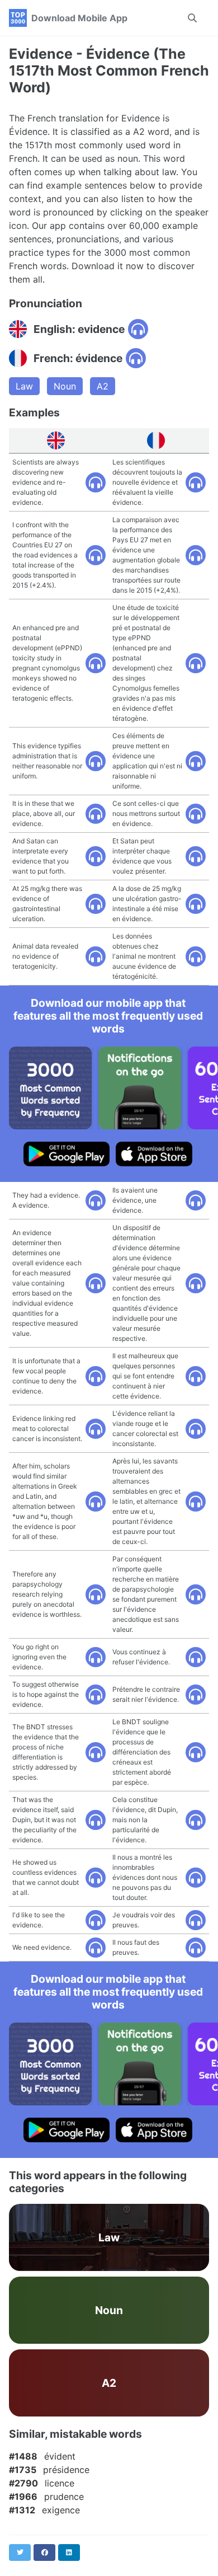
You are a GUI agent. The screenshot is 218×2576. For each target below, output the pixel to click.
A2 (103, 386)
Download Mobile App (79, 18)
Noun (65, 386)
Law (24, 386)
